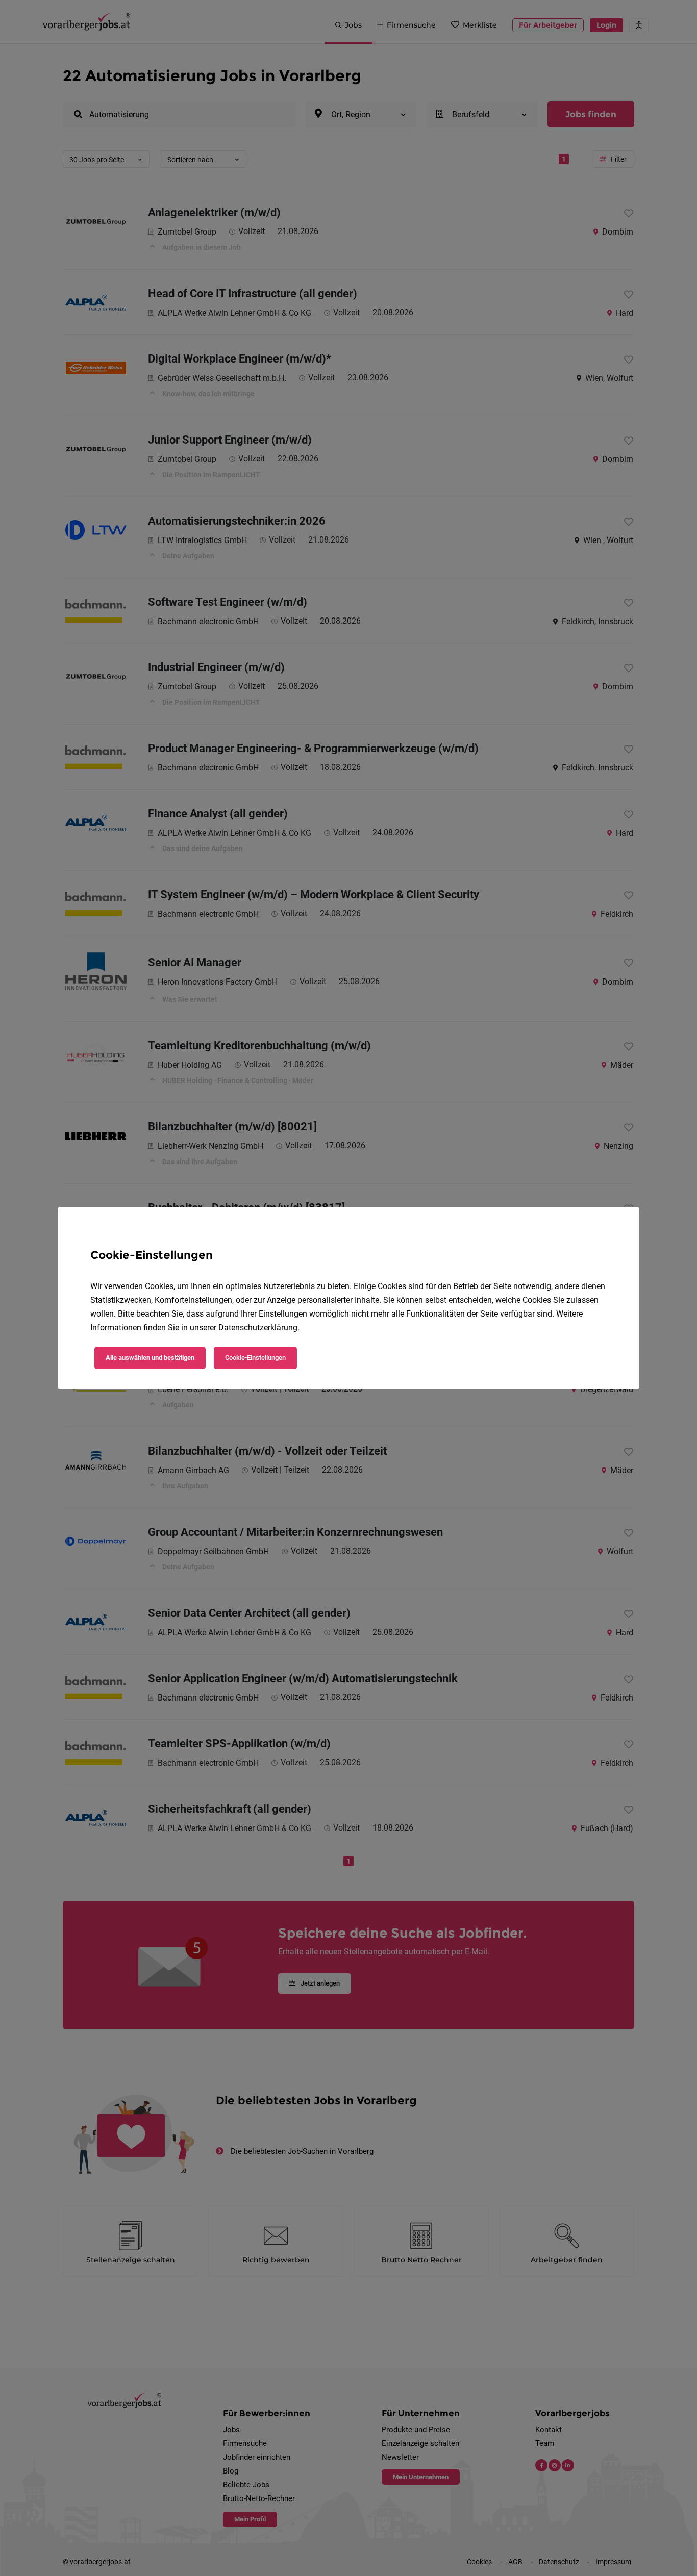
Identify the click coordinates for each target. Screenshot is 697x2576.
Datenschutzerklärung (258, 1328)
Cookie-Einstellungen (255, 1358)
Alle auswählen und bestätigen (150, 1358)
